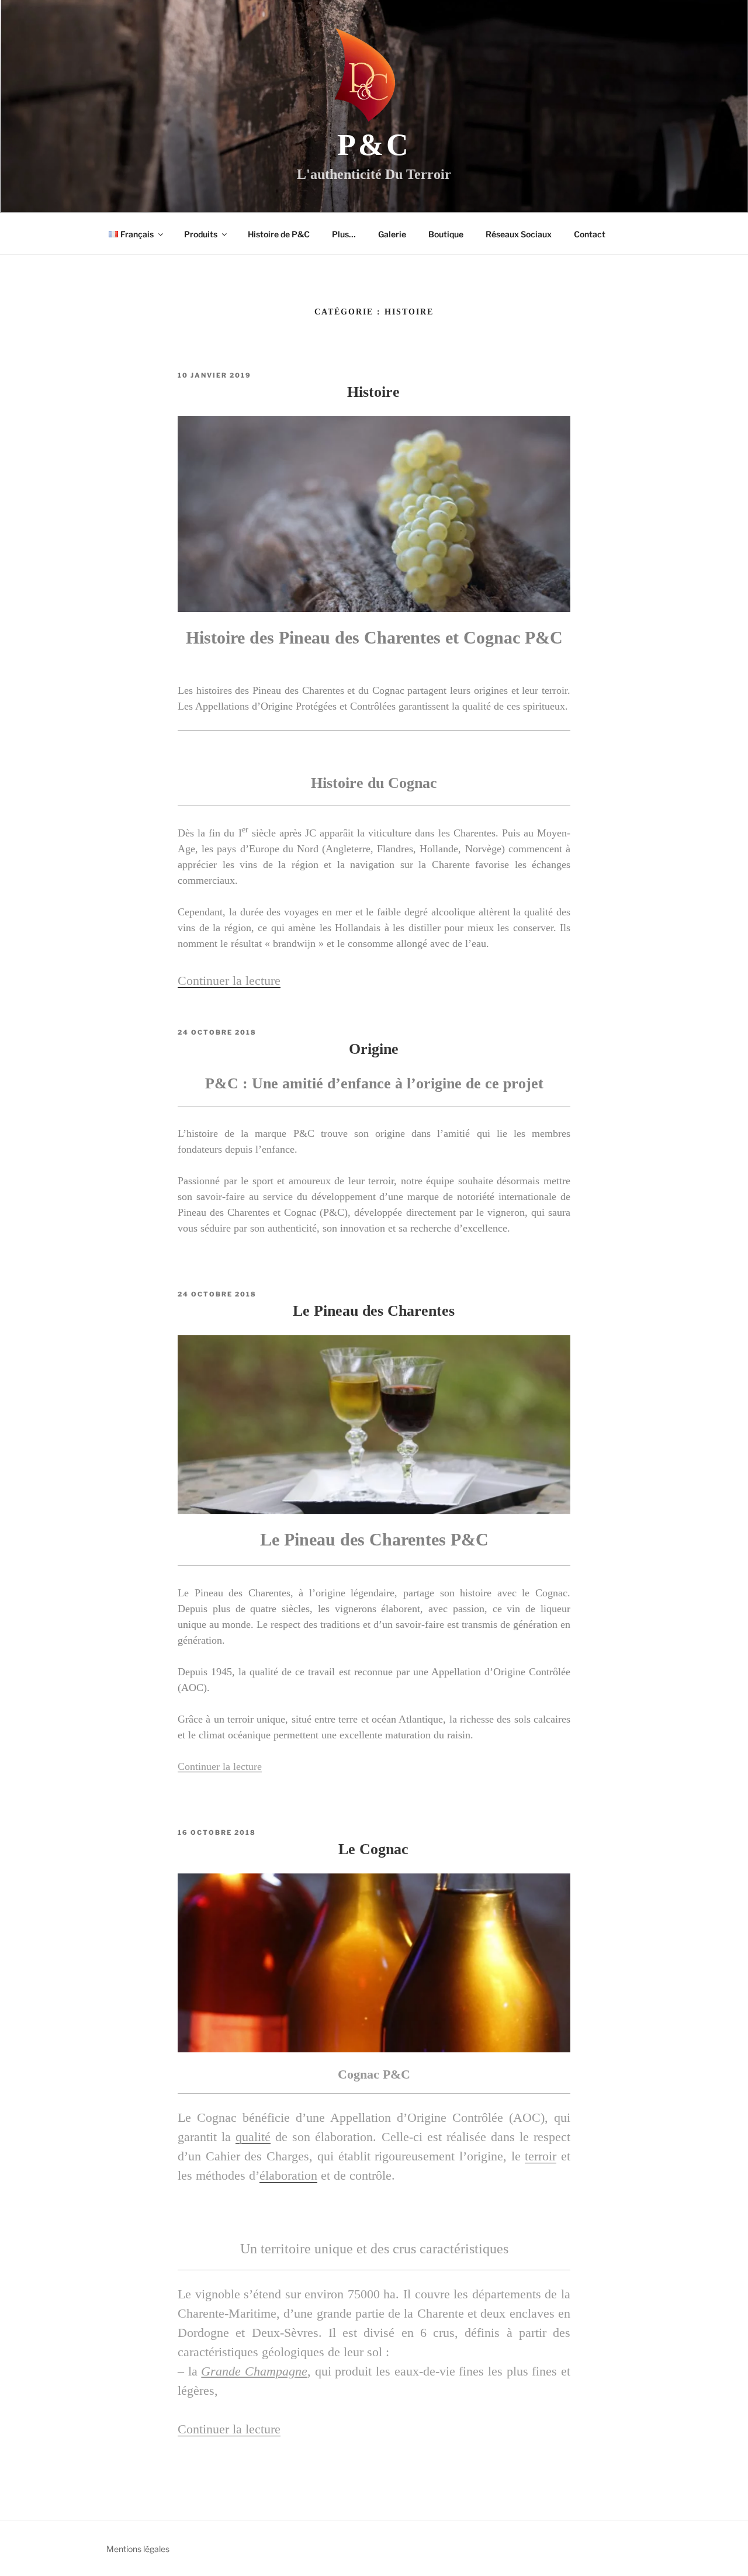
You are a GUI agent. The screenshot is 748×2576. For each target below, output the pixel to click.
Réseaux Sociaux (519, 234)
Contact (590, 234)
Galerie (392, 234)
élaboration (288, 2175)
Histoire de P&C (279, 234)
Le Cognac (373, 1849)
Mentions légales (138, 2549)
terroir (541, 2156)
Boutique (446, 234)
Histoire (373, 392)
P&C (374, 145)
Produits (201, 234)
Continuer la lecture (229, 981)
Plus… (344, 234)
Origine (374, 1049)
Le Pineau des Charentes (374, 1311)
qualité (253, 2137)
